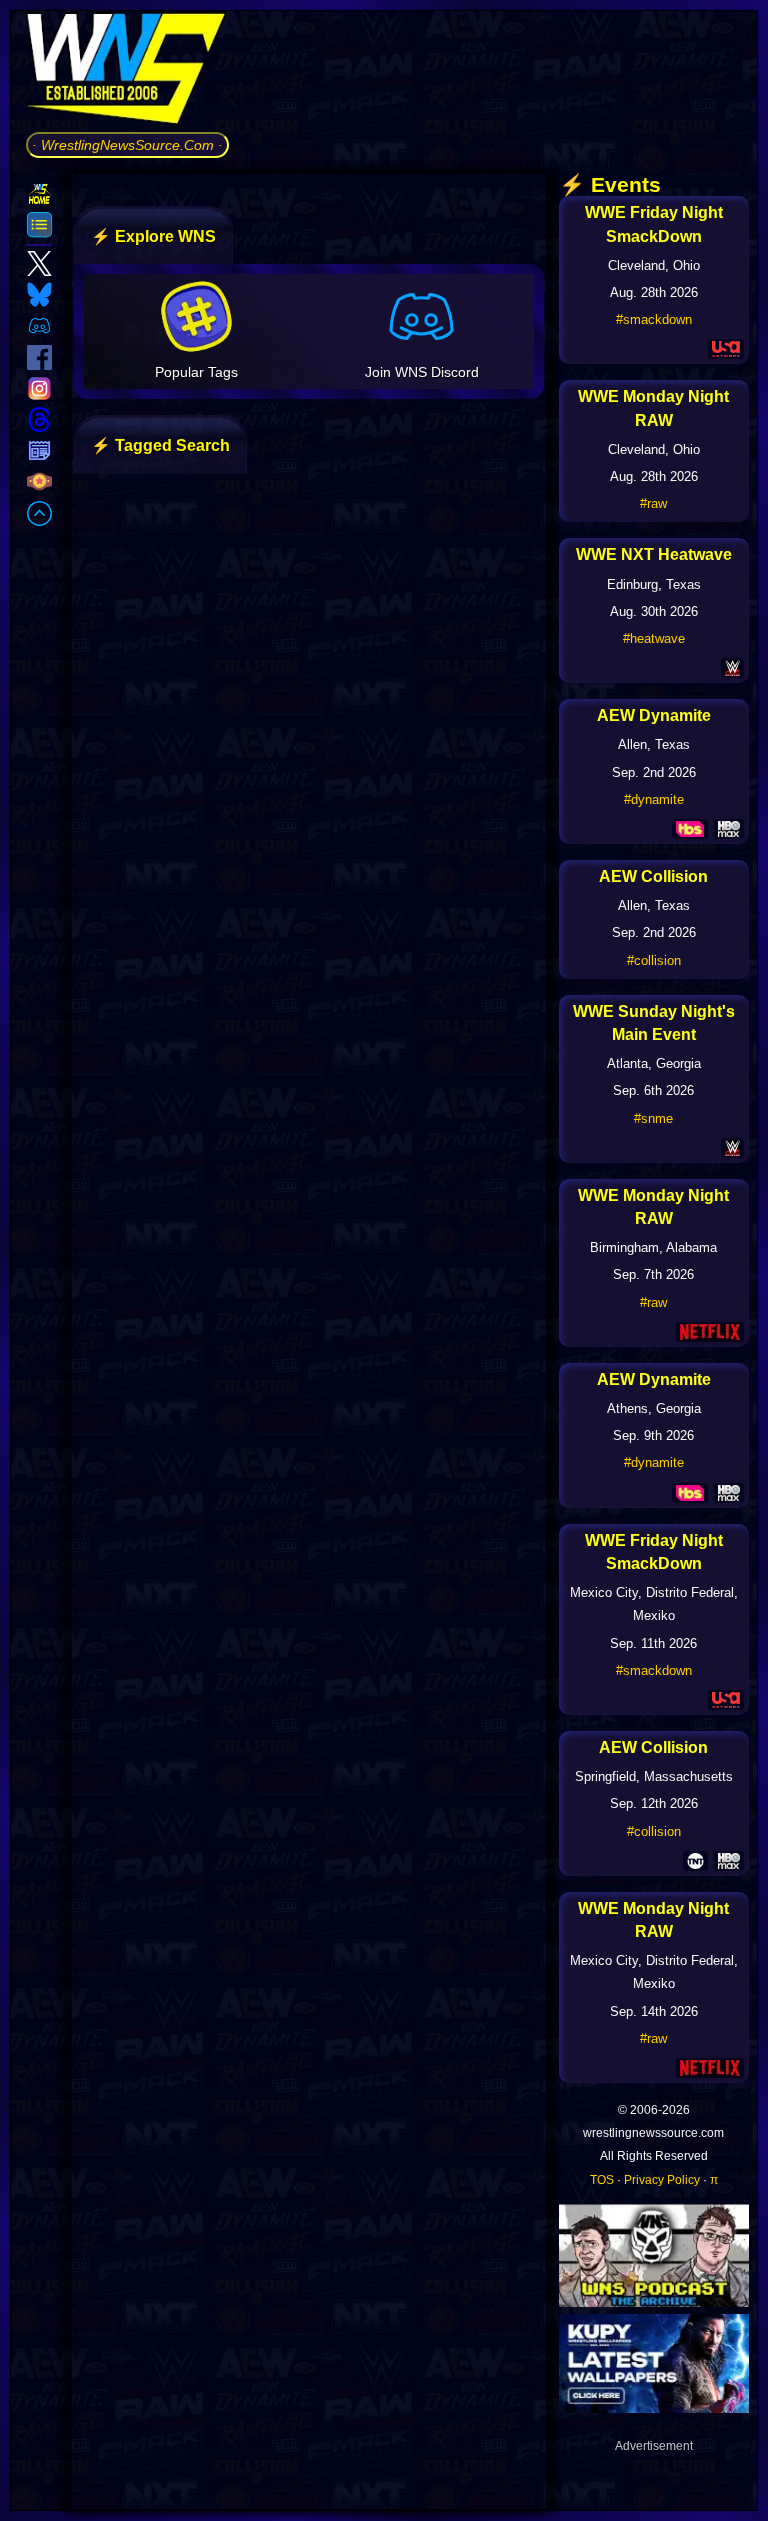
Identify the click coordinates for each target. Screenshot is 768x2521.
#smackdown (654, 319)
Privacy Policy (662, 2180)
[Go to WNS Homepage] (127, 72)
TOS (602, 2180)
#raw (653, 503)
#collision (654, 960)
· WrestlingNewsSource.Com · (127, 145)
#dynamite (654, 799)
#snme (653, 1118)
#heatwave (654, 638)
